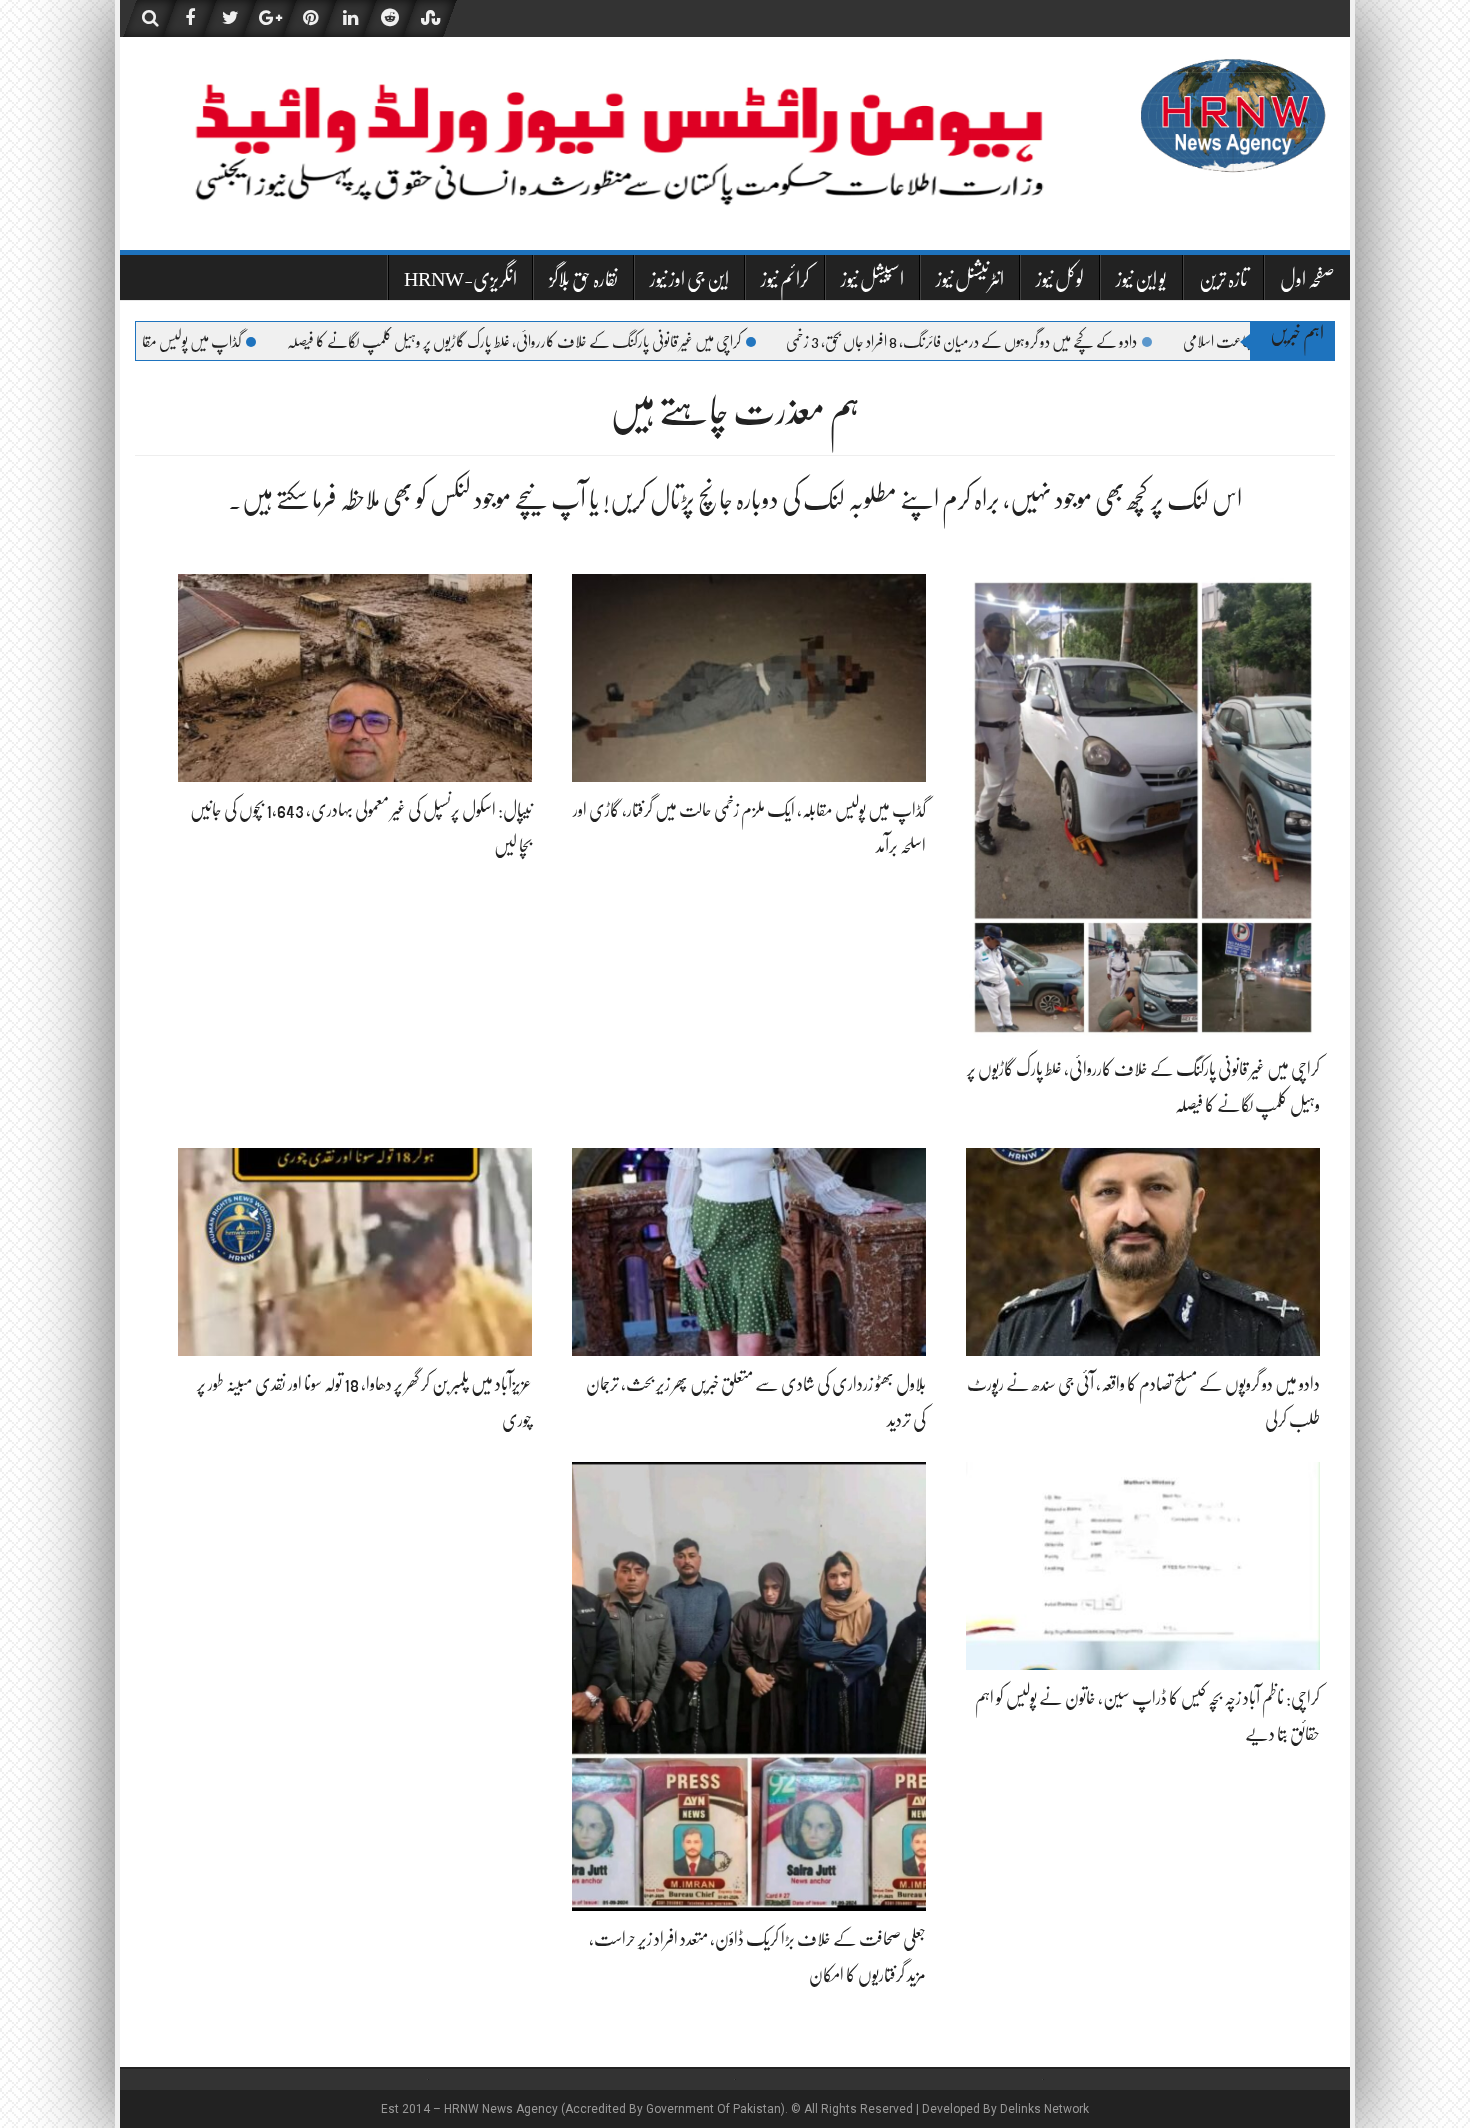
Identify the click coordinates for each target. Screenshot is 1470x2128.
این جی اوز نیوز (689, 279)
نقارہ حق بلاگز (583, 279)
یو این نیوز (1141, 279)
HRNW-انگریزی (460, 279)
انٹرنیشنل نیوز (970, 279)
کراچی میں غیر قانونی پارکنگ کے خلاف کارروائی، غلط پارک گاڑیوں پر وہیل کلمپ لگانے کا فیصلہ (623, 342)
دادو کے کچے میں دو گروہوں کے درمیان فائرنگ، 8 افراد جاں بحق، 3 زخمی (1070, 342)
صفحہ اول (1307, 279)
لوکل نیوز (1060, 279)
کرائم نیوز (785, 279)
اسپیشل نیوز (872, 279)
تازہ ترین (1223, 279)
